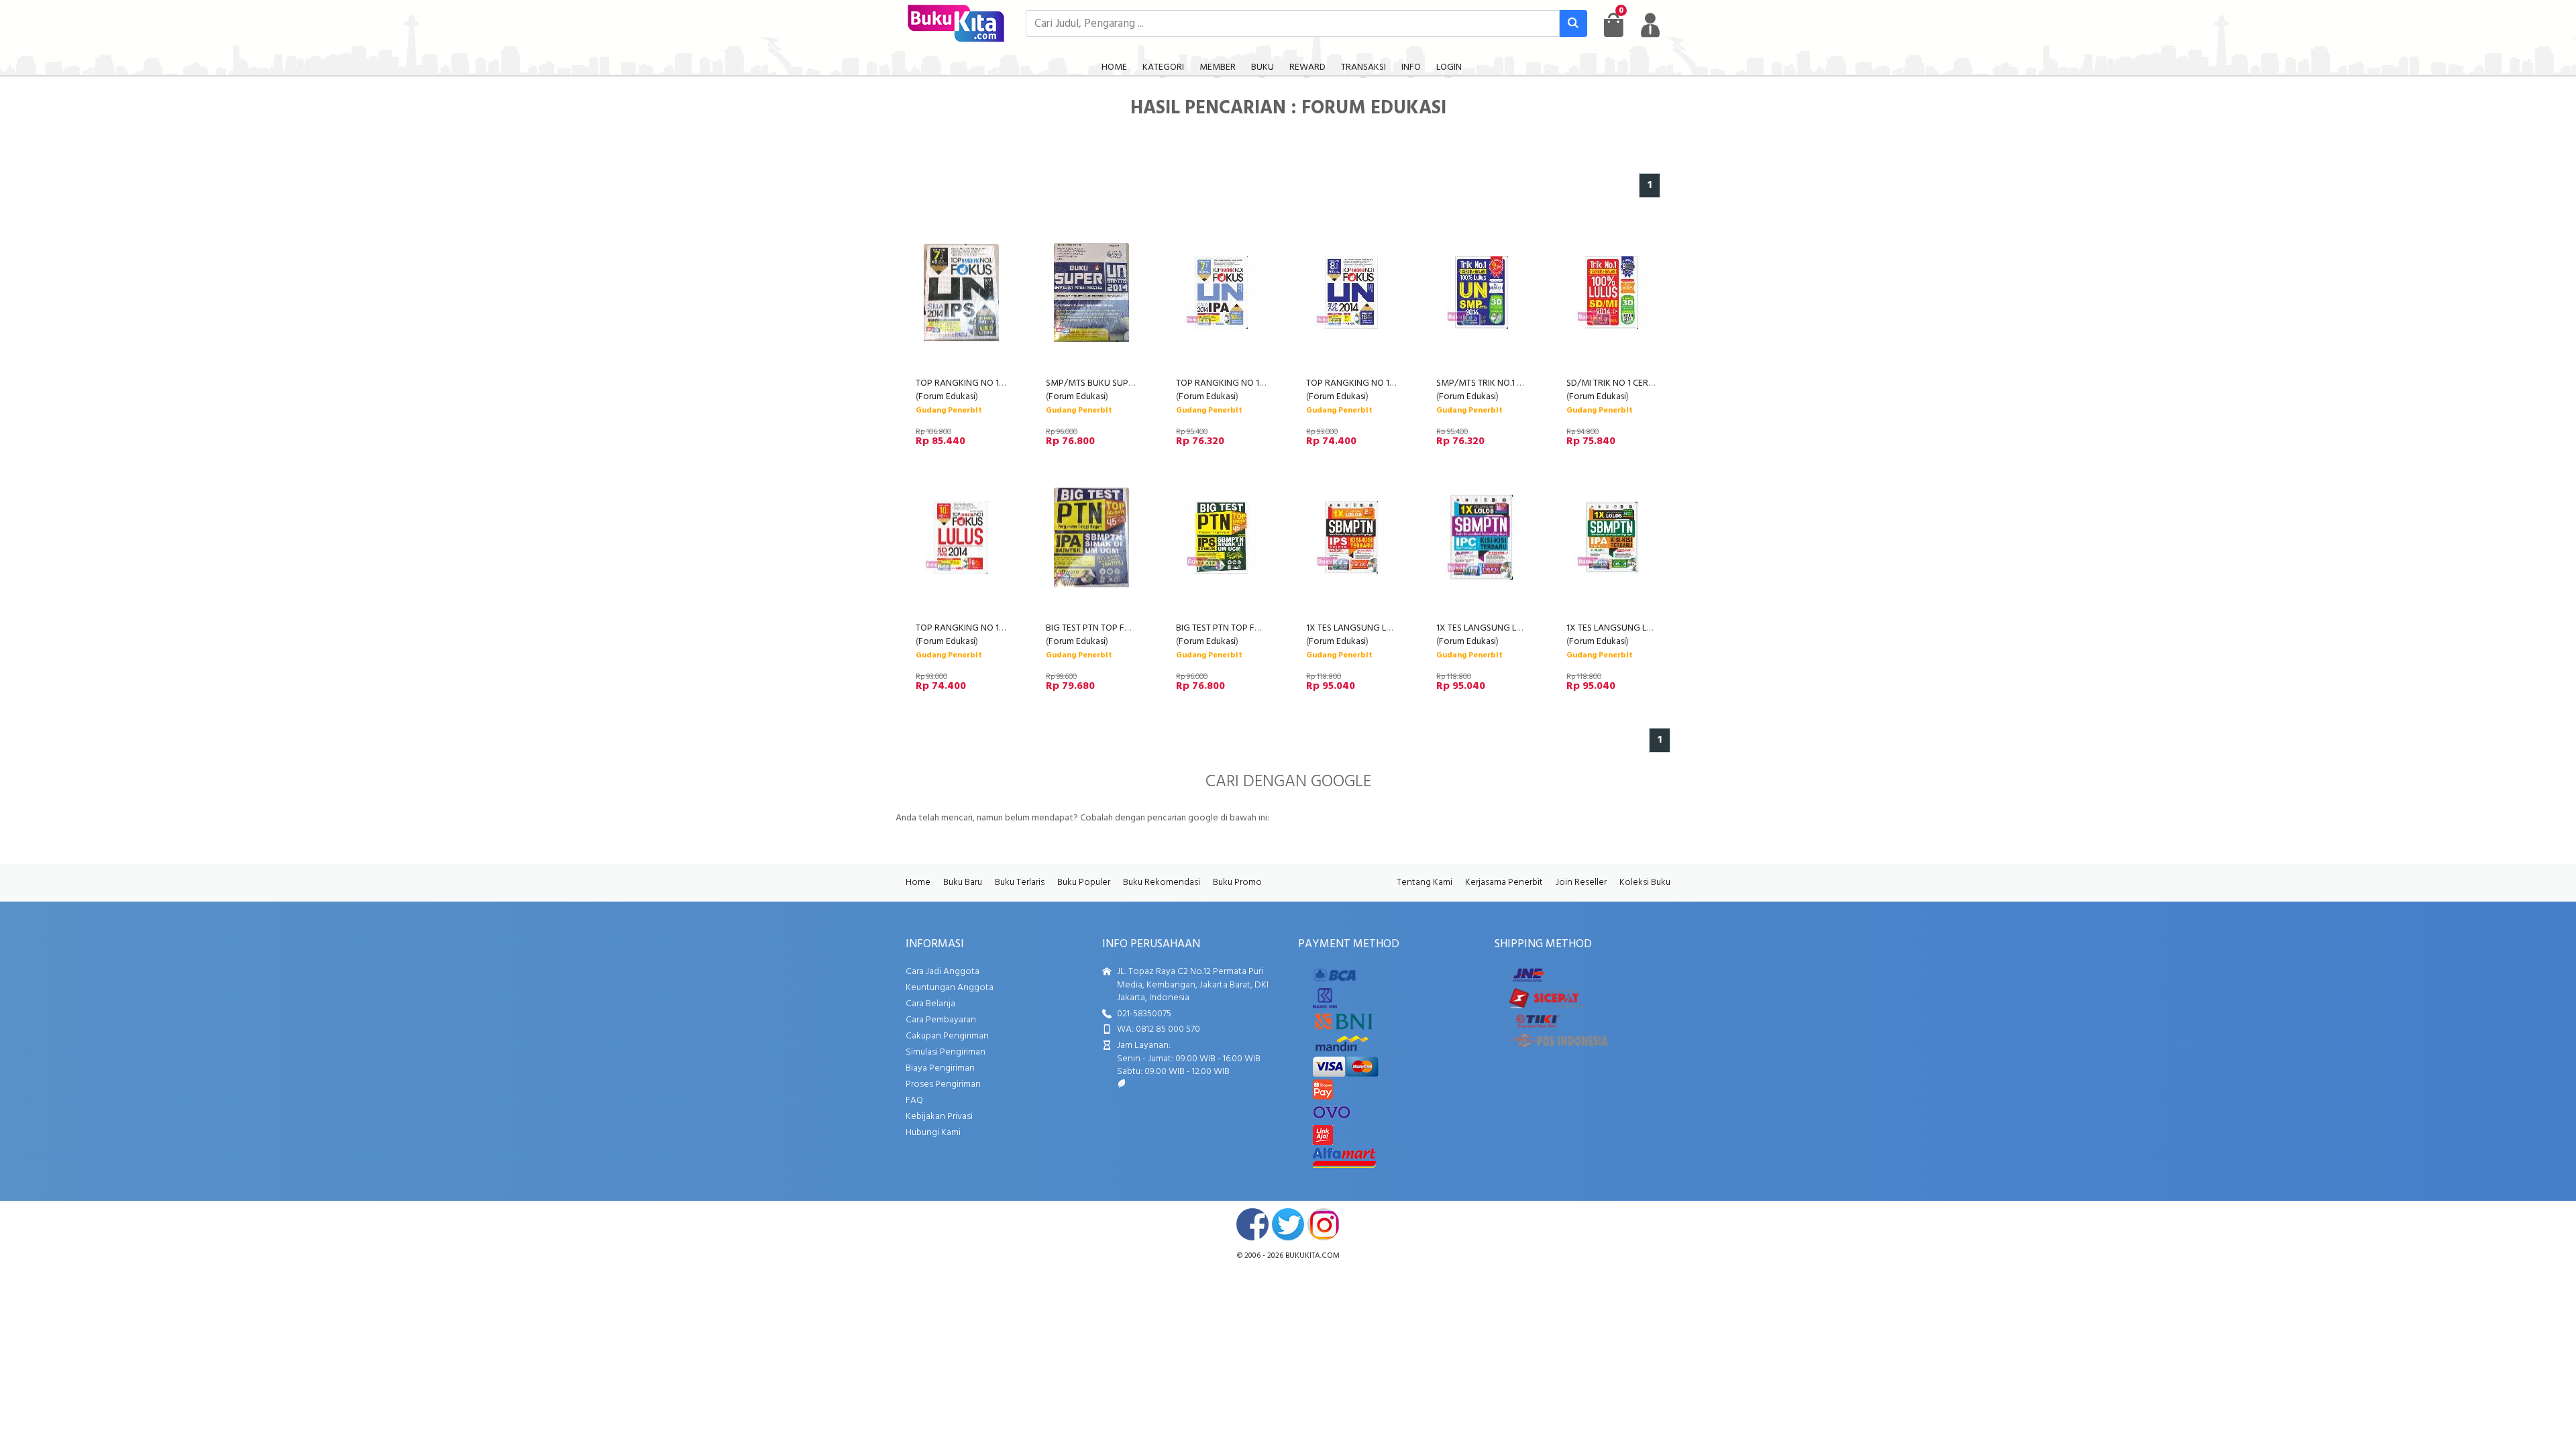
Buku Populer (1084, 882)
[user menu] (1650, 25)
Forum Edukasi (947, 397)
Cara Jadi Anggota (943, 972)
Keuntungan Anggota (950, 988)
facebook (1252, 1224)
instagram (1324, 1224)
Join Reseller (1581, 882)
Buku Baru (963, 882)
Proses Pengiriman (943, 1084)
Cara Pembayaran (941, 1020)
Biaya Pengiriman (940, 1068)
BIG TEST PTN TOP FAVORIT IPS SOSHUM (1257, 628)
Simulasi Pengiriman (946, 1052)
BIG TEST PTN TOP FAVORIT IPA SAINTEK (1126, 628)
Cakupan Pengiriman (947, 1036)
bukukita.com (1312, 1256)
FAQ (914, 1101)
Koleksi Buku (1645, 882)
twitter (1288, 1224)
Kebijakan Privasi (939, 1117)
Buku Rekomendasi (1162, 882)
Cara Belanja (930, 1004)
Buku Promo (1237, 882)
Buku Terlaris (1020, 882)
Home (918, 882)
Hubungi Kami (933, 1133)
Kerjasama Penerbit (1504, 882)
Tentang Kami (1425, 882)
